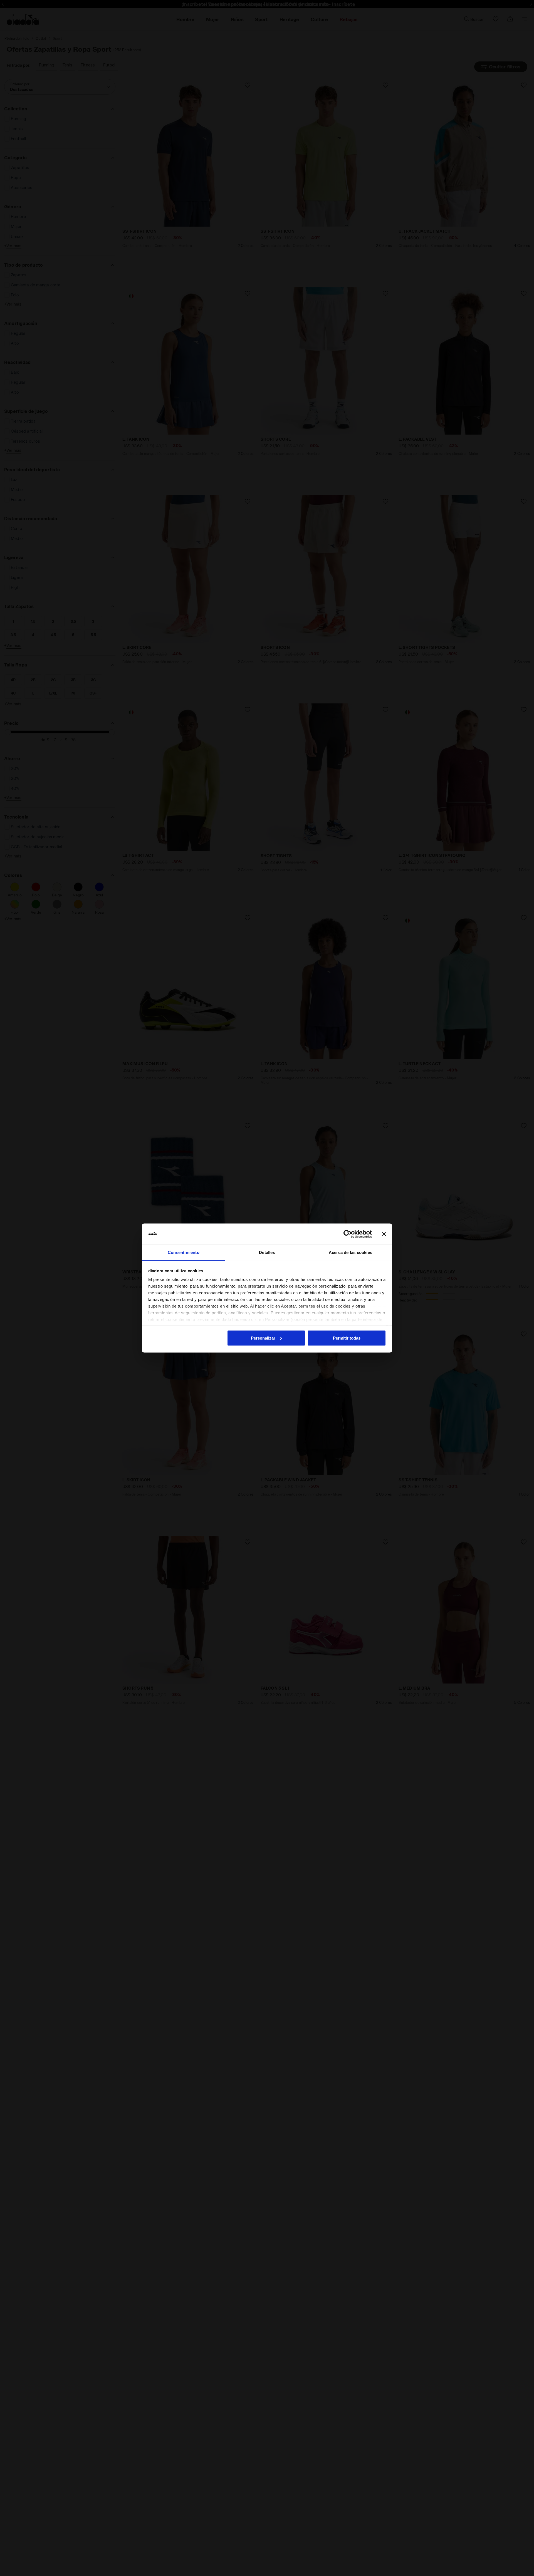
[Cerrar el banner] (384, 1234)
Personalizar (263, 1338)
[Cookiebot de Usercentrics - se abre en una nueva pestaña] (348, 1234)
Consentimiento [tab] (184, 1252)
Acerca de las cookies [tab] (350, 1252)
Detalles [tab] (267, 1252)
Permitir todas (347, 1338)
